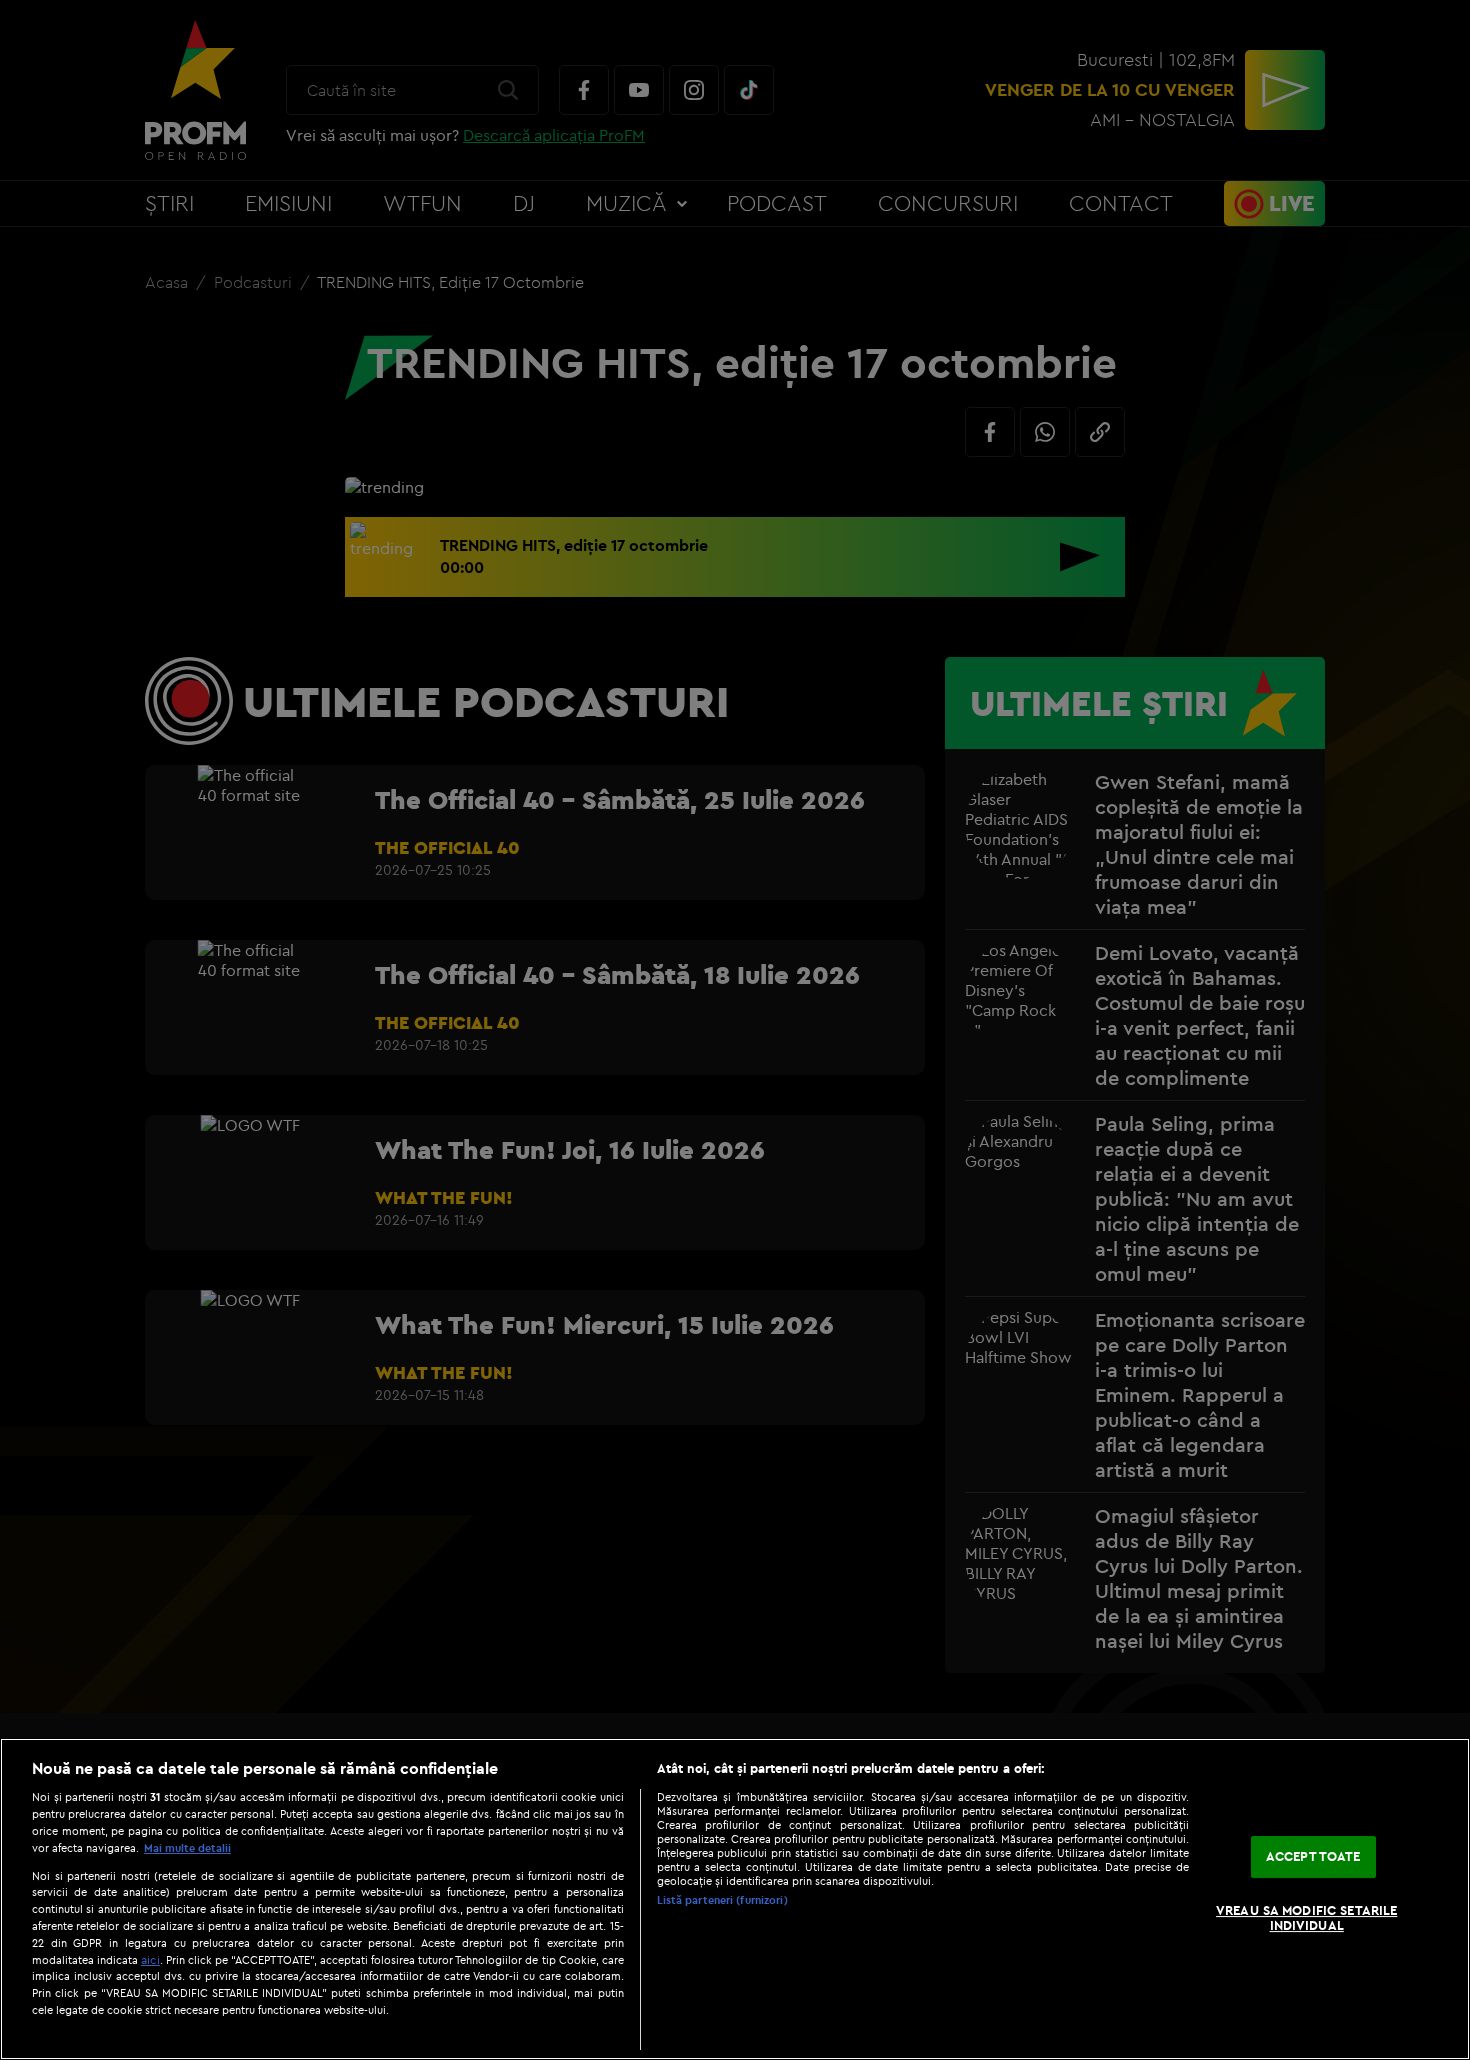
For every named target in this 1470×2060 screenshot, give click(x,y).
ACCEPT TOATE (1313, 1856)
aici (150, 1959)
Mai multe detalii (187, 1848)
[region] (735, 1899)
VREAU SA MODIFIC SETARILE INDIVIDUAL (1306, 1918)
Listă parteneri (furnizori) (722, 1900)
